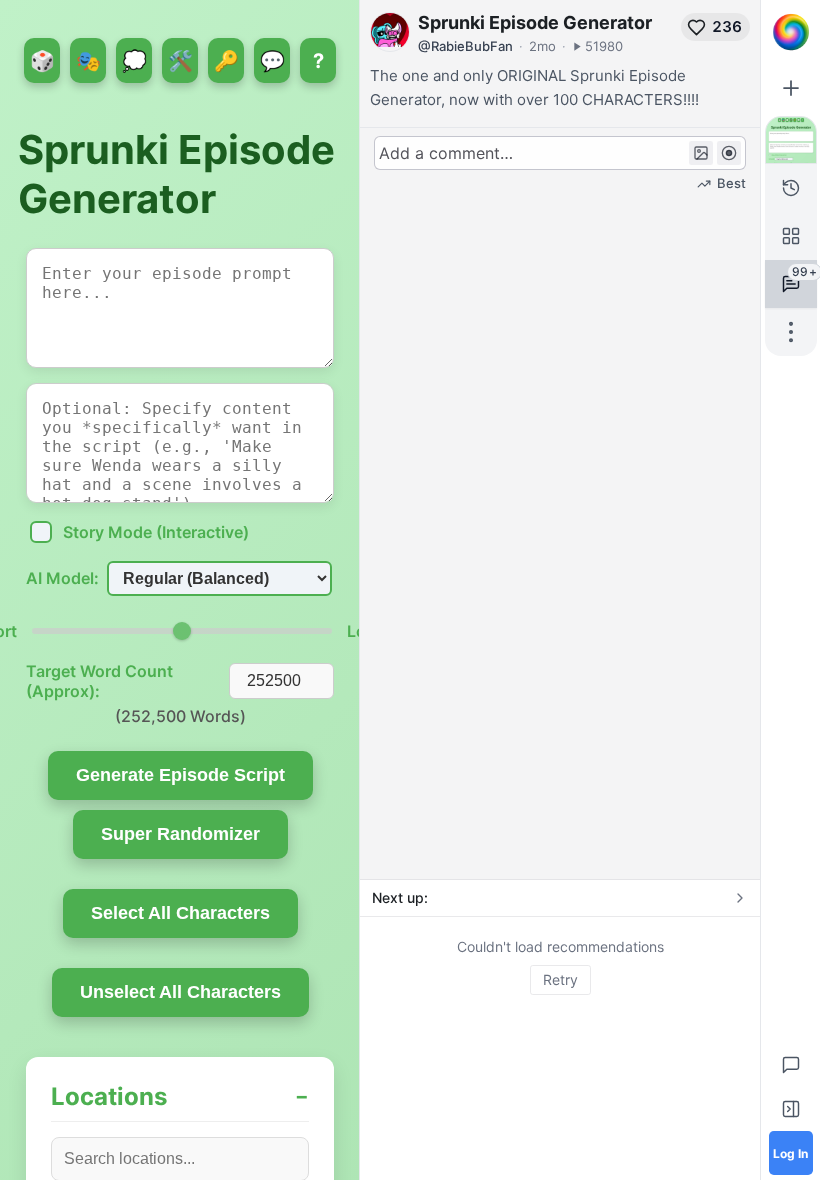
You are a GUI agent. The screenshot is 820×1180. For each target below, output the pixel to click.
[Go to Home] (791, 32)
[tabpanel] (560, 966)
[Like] (696, 27)
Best (731, 183)
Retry (560, 979)
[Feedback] (791, 1065)
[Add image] (701, 153)
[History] (791, 188)
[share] (791, 332)
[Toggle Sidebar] (791, 1109)
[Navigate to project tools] (791, 140)
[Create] (791, 88)
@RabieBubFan (465, 46)
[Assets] (791, 236)
